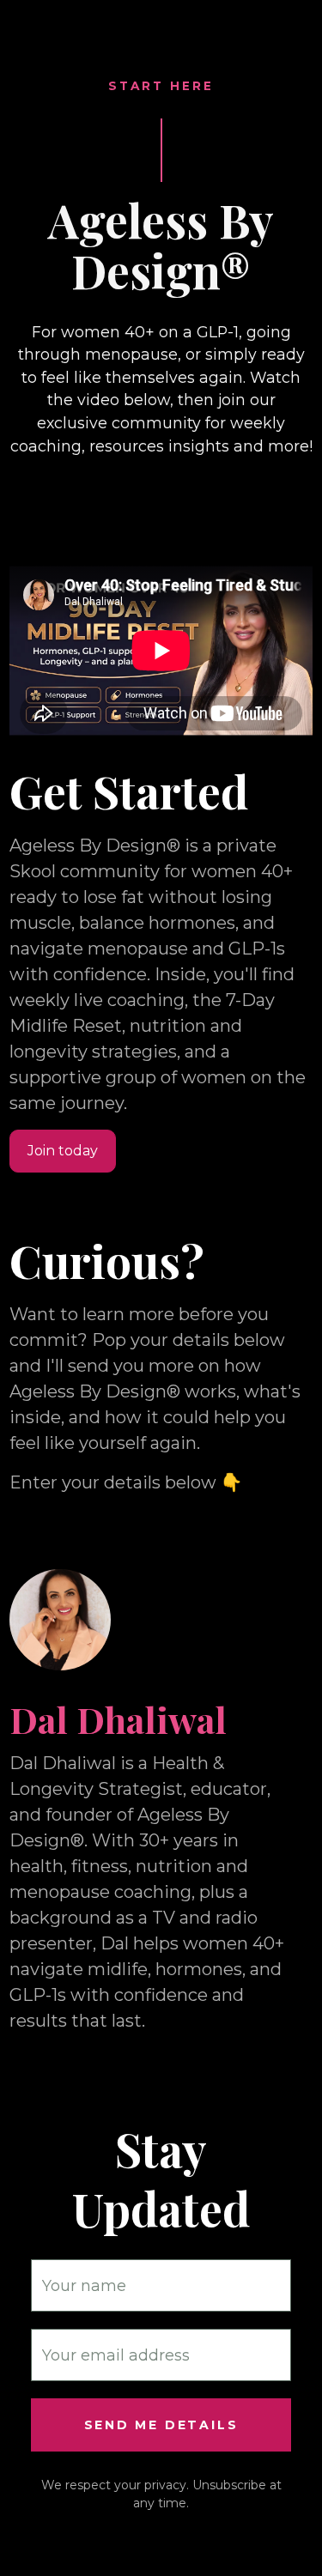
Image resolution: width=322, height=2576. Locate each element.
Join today (63, 1151)
